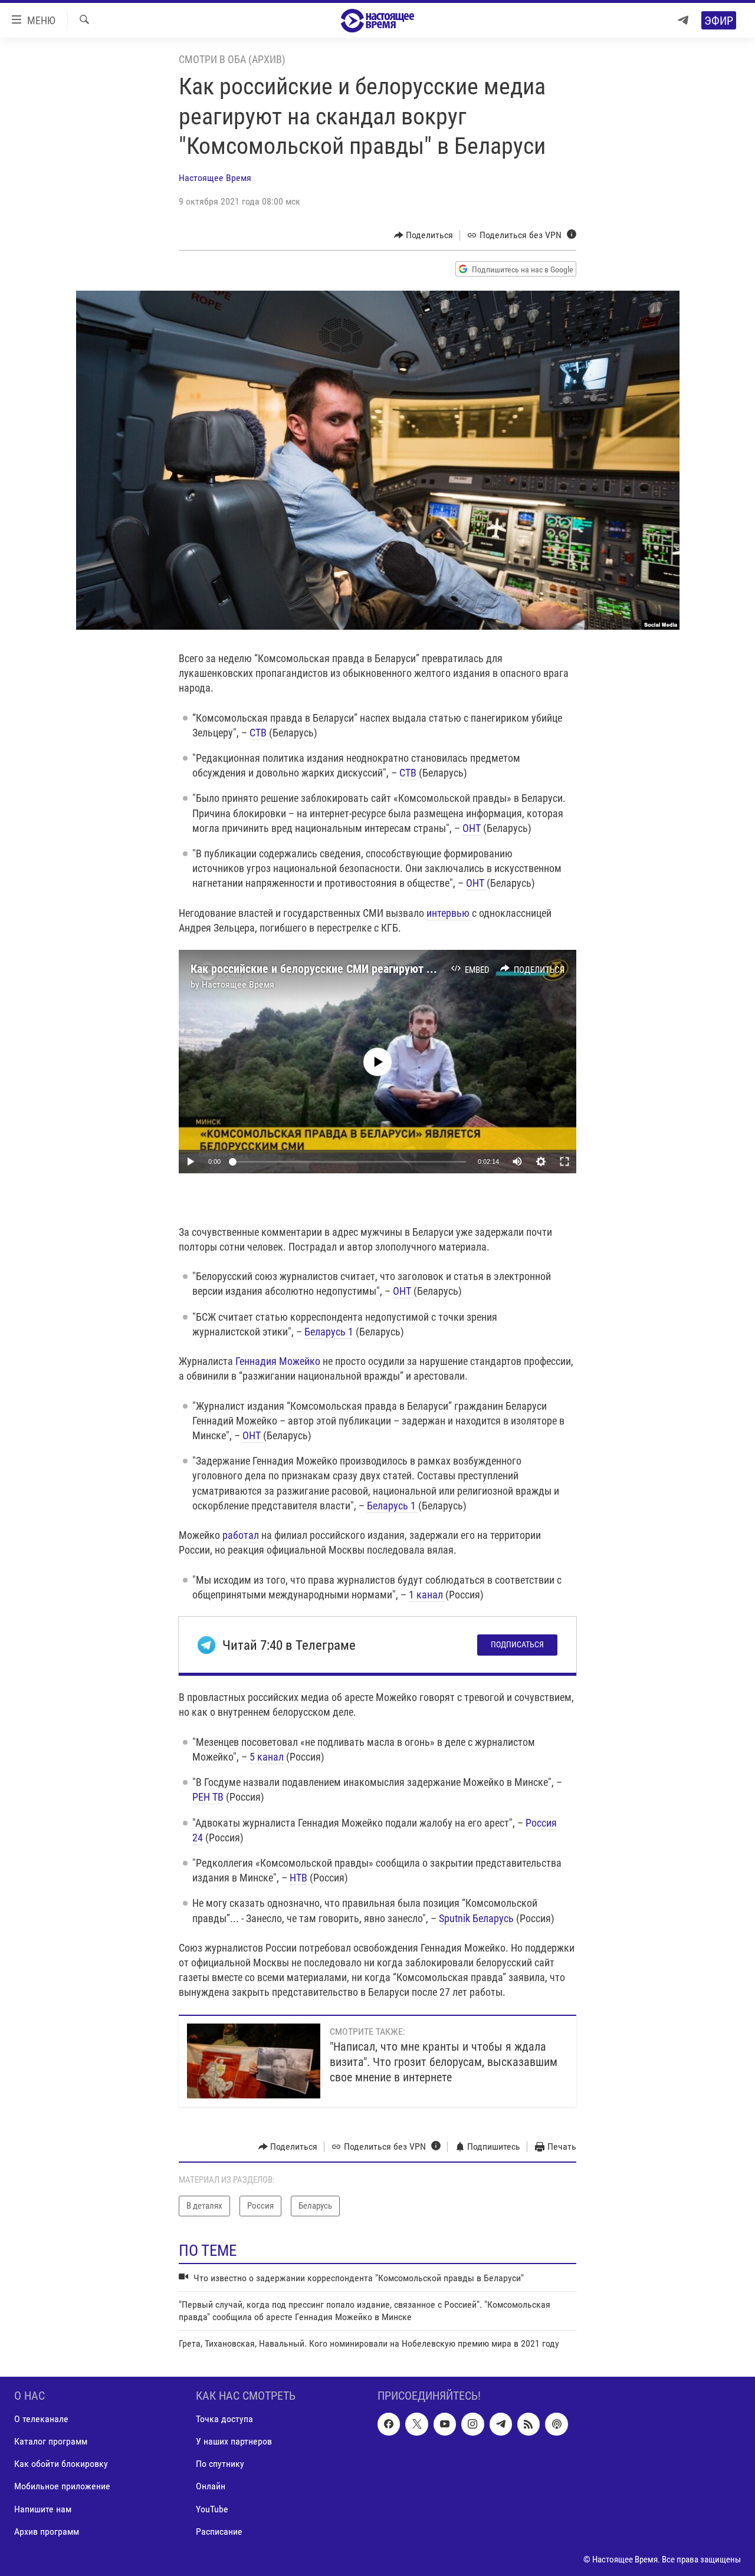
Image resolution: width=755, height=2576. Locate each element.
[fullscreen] (564, 1162)
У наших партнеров (234, 2442)
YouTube (212, 2509)
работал (241, 1535)
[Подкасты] (556, 2424)
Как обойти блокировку (61, 2464)
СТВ (259, 733)
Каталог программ (51, 2442)
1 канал (427, 1595)
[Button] (424, 235)
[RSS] (528, 2424)
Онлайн (211, 2487)
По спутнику (220, 2464)
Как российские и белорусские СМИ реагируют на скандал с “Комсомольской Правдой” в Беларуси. (439, 969)
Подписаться (517, 1644)
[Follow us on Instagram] (472, 2424)
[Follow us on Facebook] (389, 2424)
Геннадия (257, 1361)
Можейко (301, 1361)
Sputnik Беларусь (476, 1918)
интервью (449, 913)
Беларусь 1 (329, 1332)
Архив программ (47, 2531)
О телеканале (41, 2419)
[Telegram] (683, 20)
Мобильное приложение (62, 2487)
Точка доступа (224, 2419)
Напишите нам (43, 2509)
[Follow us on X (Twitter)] (416, 2424)
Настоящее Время (215, 178)
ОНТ (473, 828)
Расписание (219, 2531)
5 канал (268, 1757)
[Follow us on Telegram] (501, 2424)
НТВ (300, 1878)
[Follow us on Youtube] (445, 2424)
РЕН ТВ (209, 1797)
